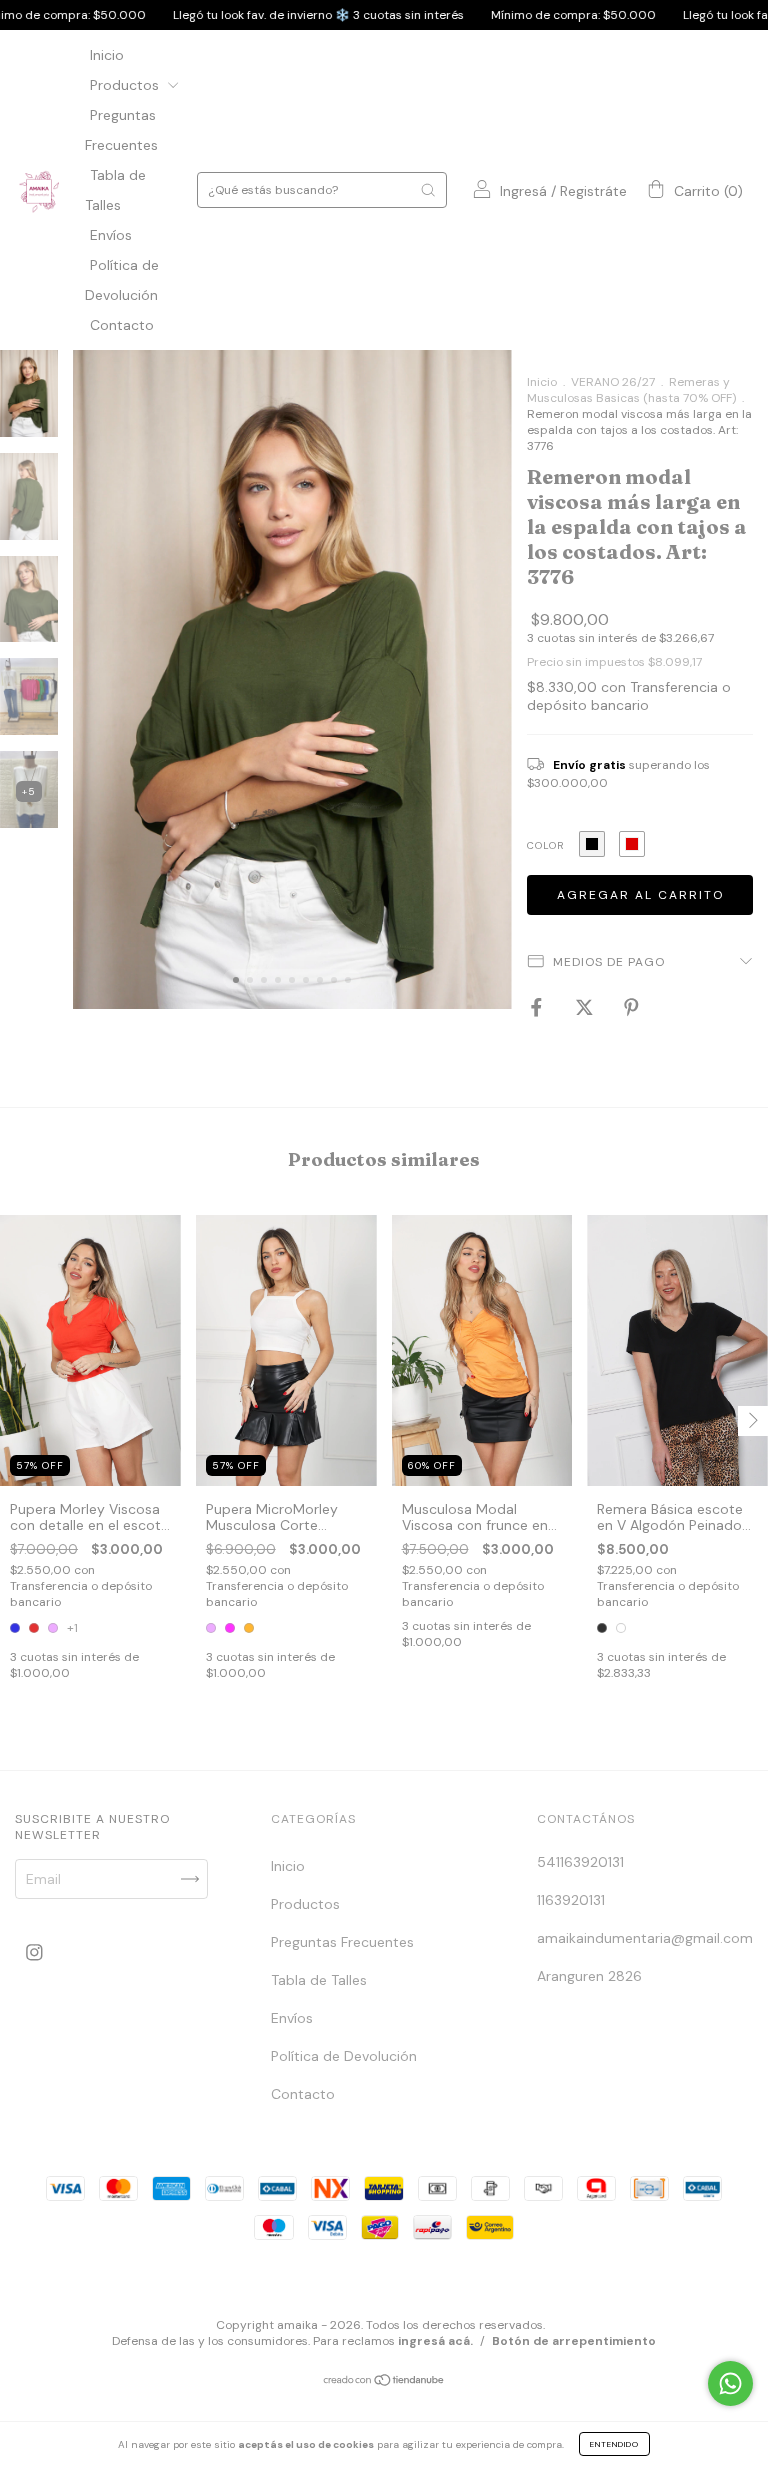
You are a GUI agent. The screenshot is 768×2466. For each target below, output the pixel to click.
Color (545, 845)
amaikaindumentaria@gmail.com (645, 1938)
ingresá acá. (435, 2341)
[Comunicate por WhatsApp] (730, 2383)
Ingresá (523, 191)
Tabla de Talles (319, 1980)
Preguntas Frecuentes (342, 1942)
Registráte (593, 191)
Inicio (107, 55)
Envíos (111, 235)
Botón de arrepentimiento (574, 2341)
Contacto (122, 325)
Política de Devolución (344, 2056)
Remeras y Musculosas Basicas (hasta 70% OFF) (631, 390)
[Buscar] (428, 190)
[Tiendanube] (384, 2382)
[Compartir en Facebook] (538, 1007)
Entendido (614, 2444)
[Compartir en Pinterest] (631, 1007)
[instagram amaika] (34, 1952)
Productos (126, 85)
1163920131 (571, 1900)
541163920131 (580, 1862)
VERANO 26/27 (613, 382)
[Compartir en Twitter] (586, 1007)
